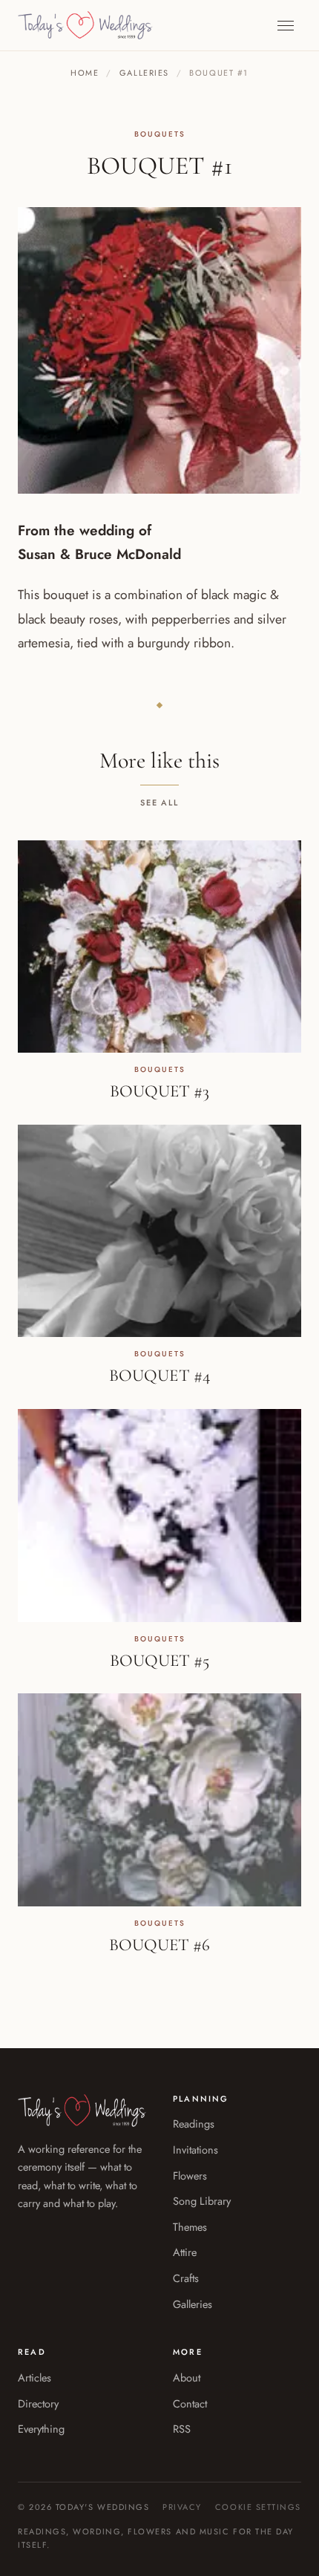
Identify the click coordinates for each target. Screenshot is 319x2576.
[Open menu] (286, 26)
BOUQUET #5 (159, 1661)
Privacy (182, 2507)
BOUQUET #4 (159, 1376)
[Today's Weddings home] (85, 25)
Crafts (186, 2278)
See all (160, 802)
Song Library (202, 2201)
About (187, 2377)
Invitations (195, 2150)
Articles (34, 2377)
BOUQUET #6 (159, 1945)
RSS (182, 2429)
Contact (190, 2403)
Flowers (190, 2175)
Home (85, 73)
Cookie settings (258, 2507)
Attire (185, 2252)
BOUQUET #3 (159, 1091)
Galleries (144, 73)
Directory (38, 2403)
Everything (41, 2429)
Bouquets (160, 134)
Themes (190, 2227)
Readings (194, 2124)
